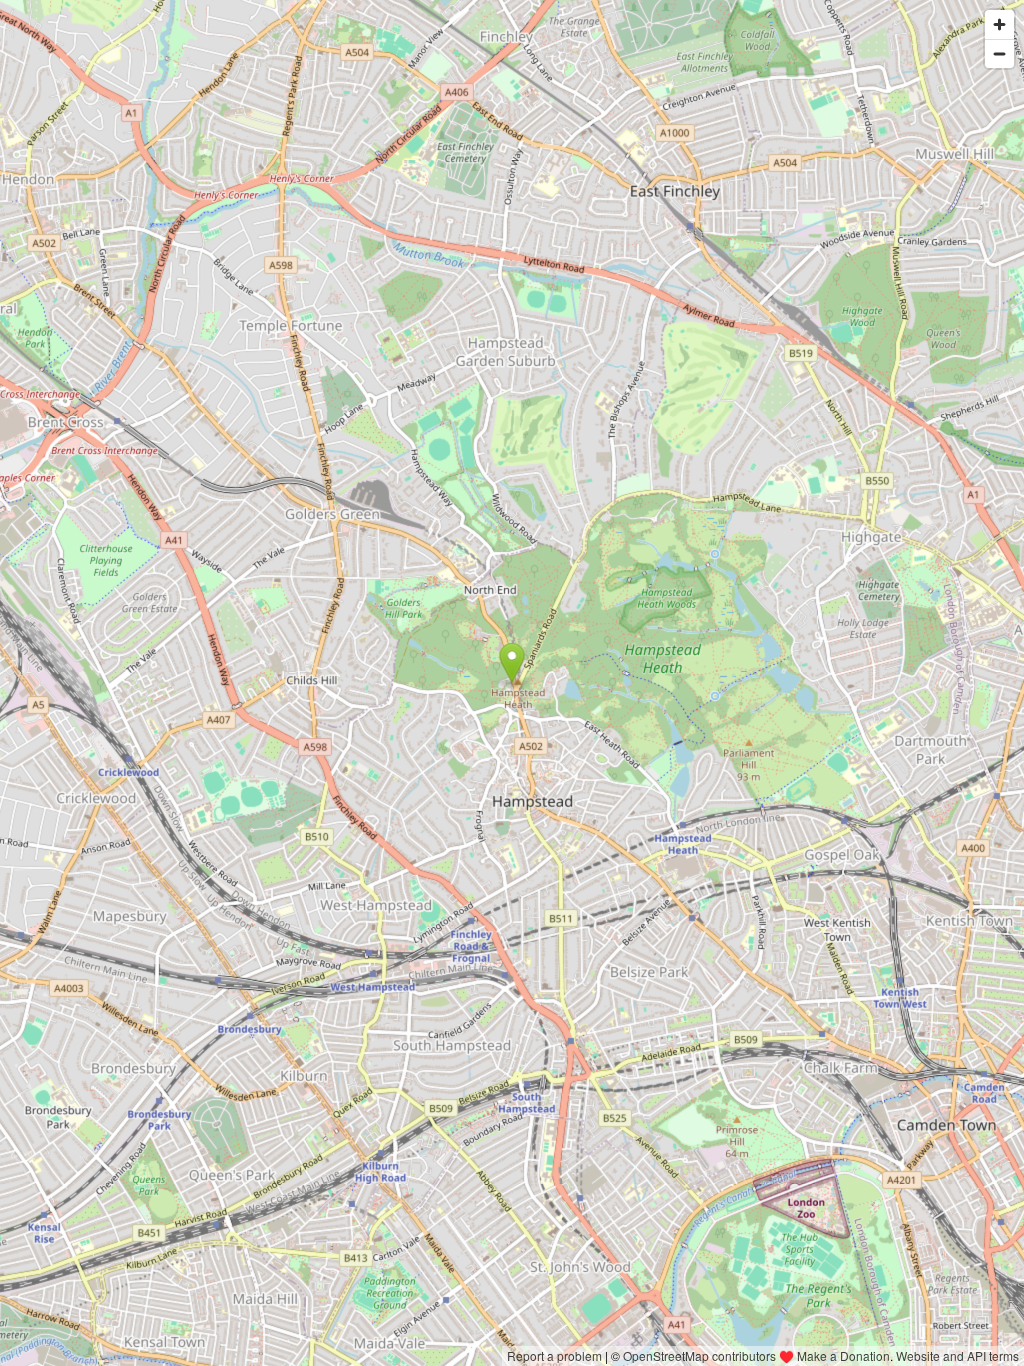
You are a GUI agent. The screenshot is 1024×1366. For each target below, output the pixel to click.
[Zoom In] (999, 24)
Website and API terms (957, 1355)
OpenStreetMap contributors (699, 1355)
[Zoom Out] (999, 53)
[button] (512, 663)
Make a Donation (843, 1355)
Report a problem (554, 1355)
